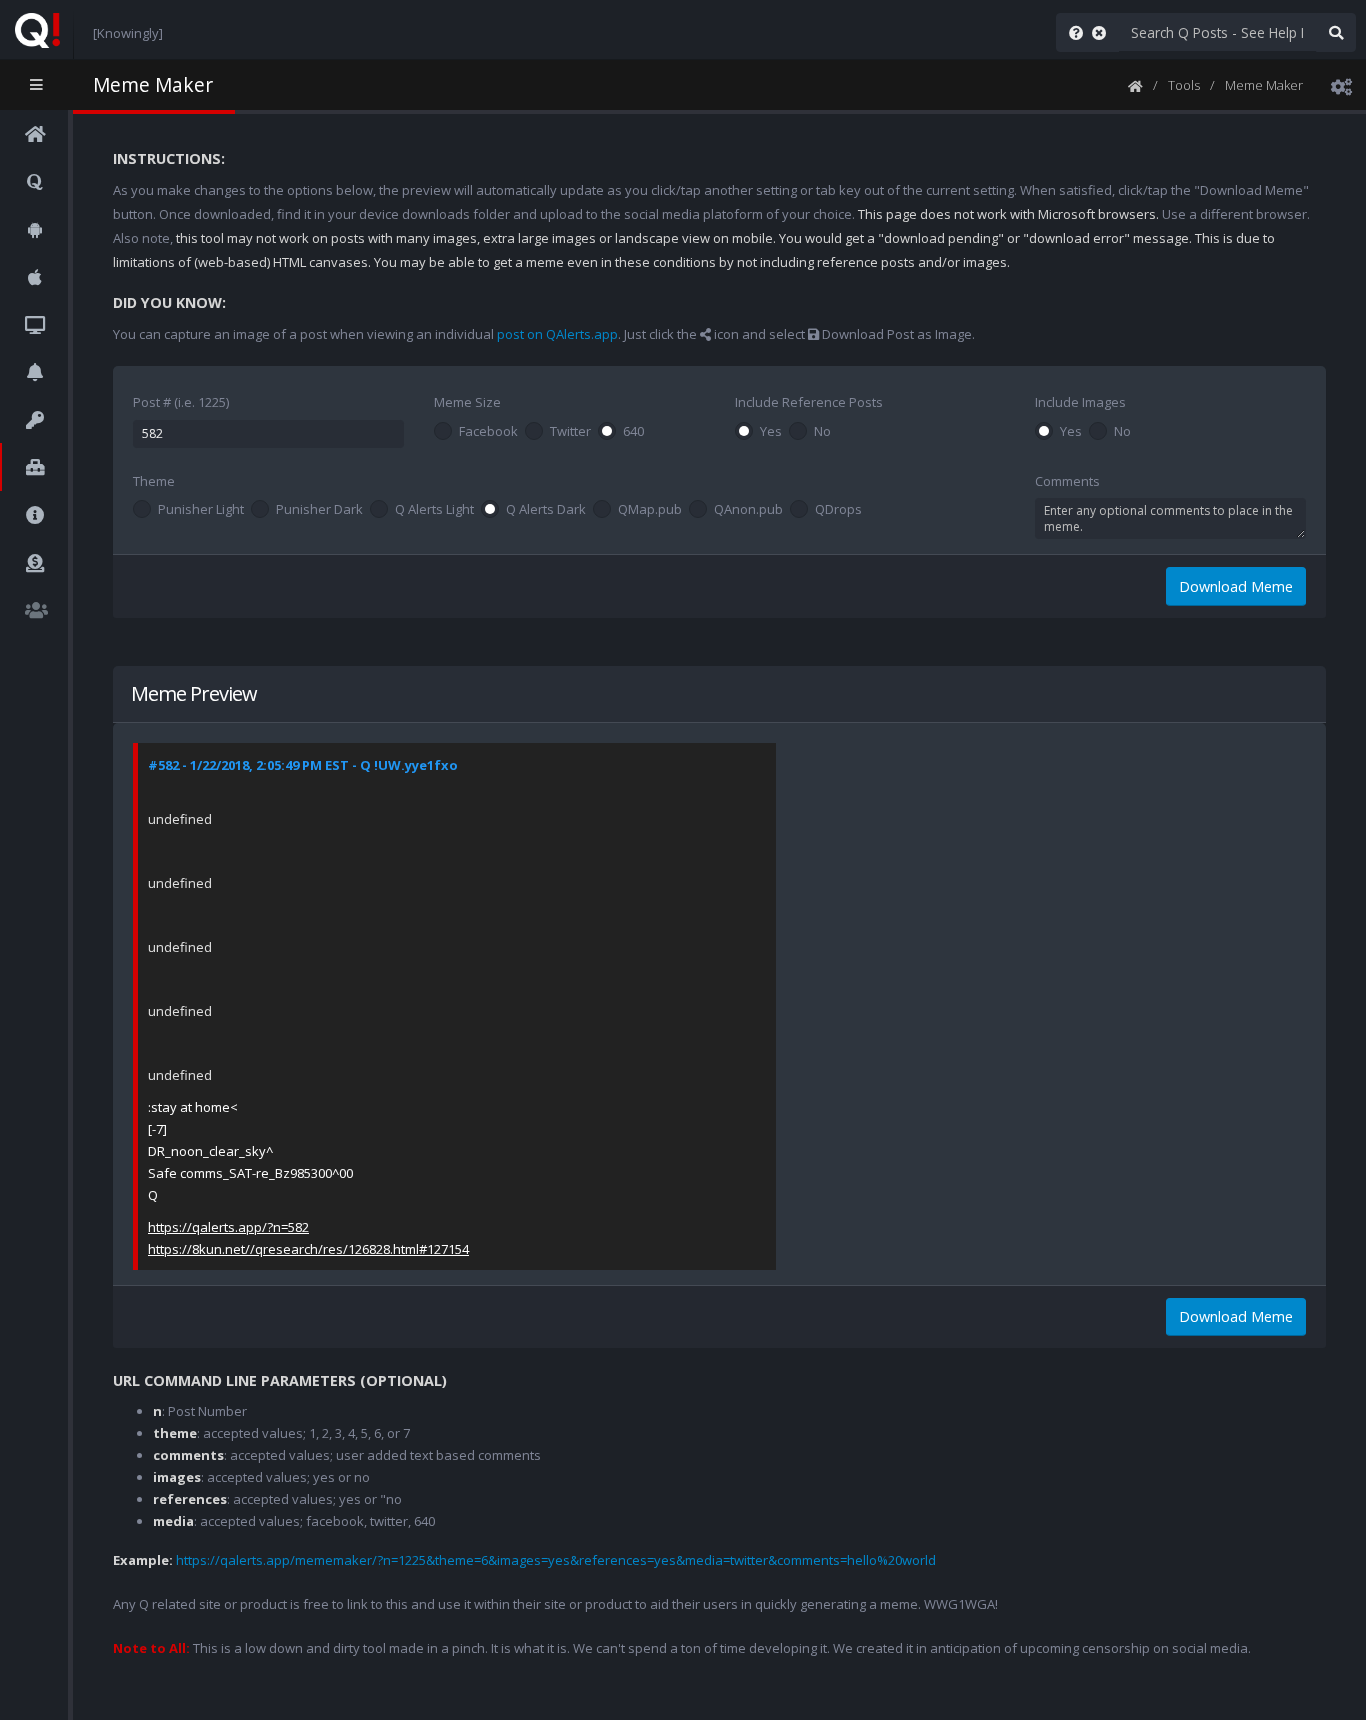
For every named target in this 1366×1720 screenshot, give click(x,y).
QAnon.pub (748, 510)
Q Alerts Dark (546, 510)
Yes (771, 432)
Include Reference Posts (809, 402)
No (822, 432)
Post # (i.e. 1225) (181, 402)
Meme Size (467, 402)
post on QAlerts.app (557, 334)
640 (633, 432)
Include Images (1080, 402)
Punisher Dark (319, 510)
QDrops (838, 510)
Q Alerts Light (434, 510)
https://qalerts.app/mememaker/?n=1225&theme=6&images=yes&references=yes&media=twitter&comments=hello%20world (556, 1560)
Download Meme (1236, 586)
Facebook (488, 432)
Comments (1067, 481)
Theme (154, 481)
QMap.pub (650, 510)
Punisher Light (201, 510)
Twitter (570, 432)
